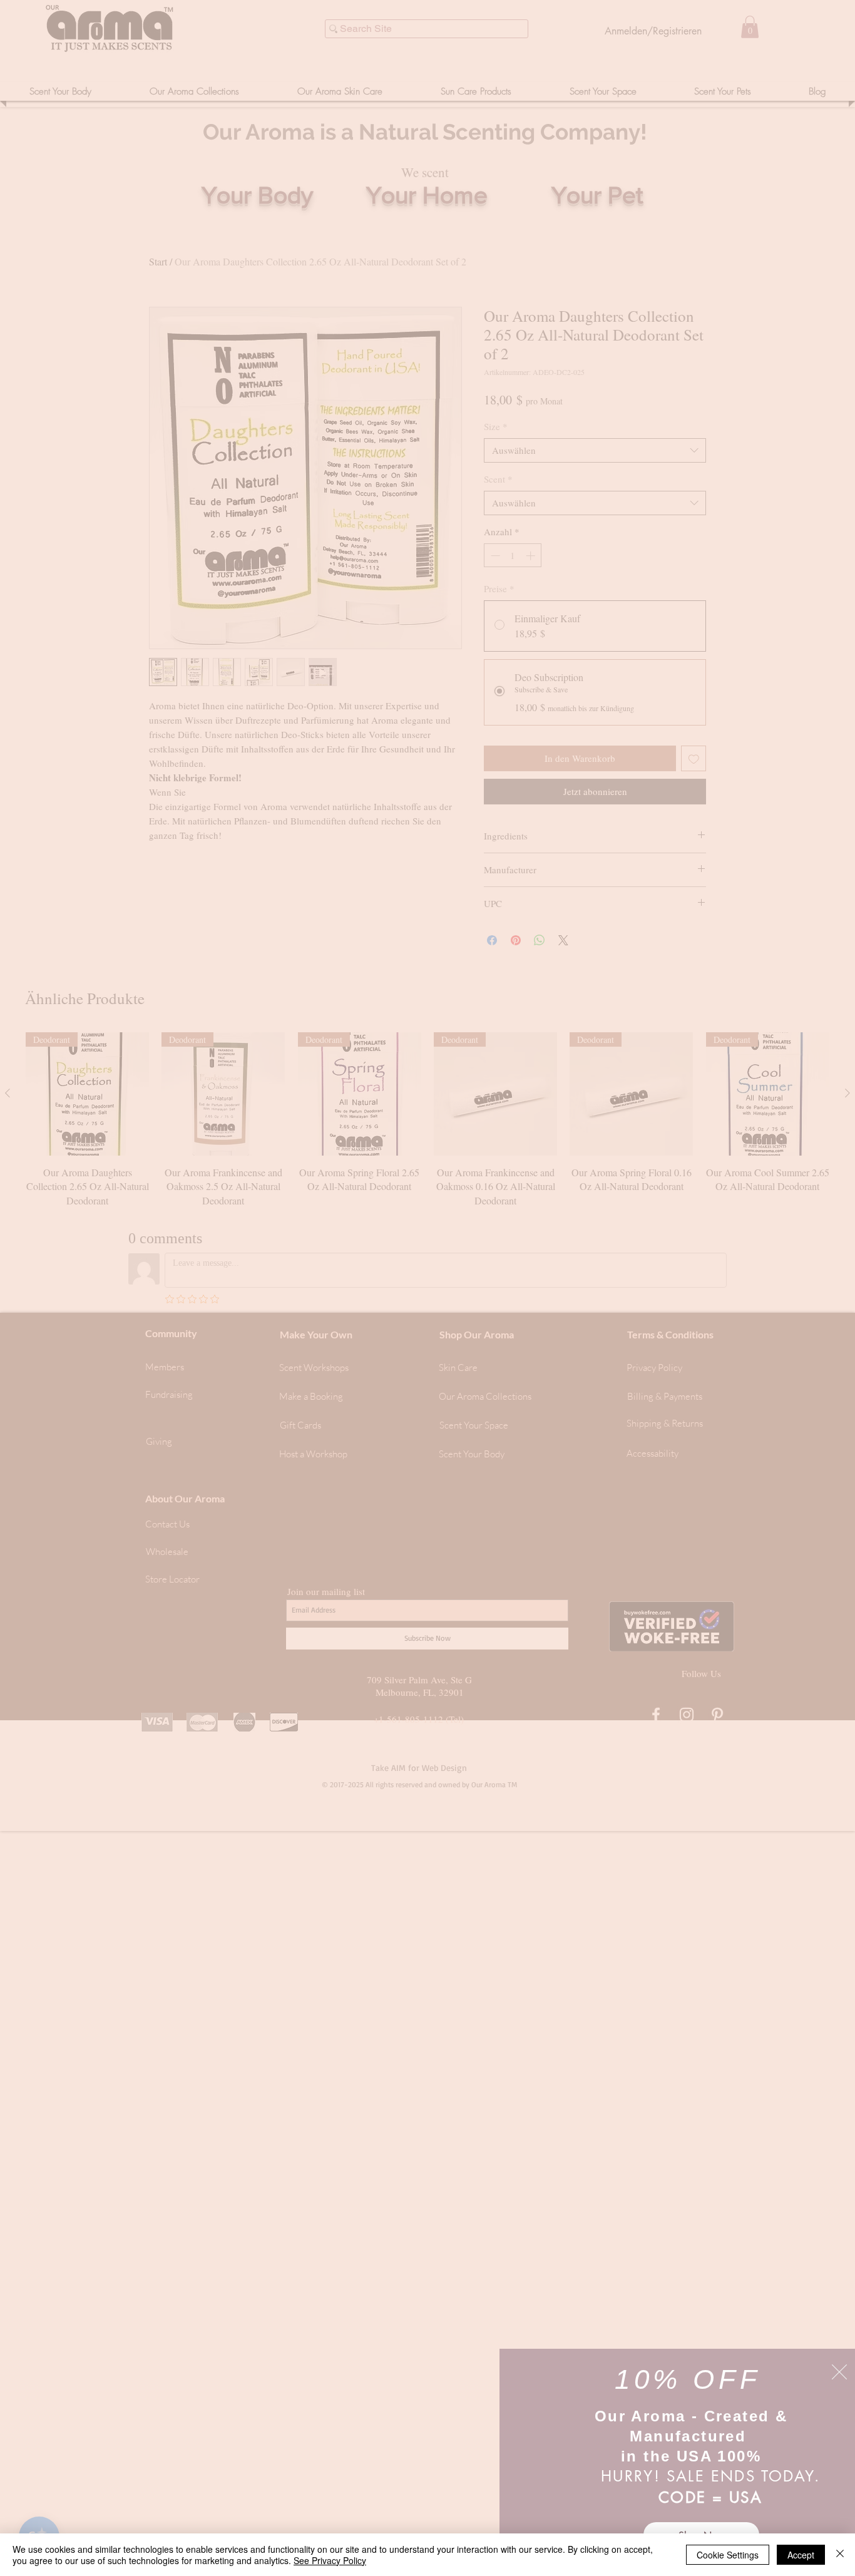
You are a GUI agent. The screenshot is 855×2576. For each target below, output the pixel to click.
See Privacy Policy (330, 2560)
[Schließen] (840, 2555)
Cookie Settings (728, 2555)
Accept (801, 2555)
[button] (839, 2372)
